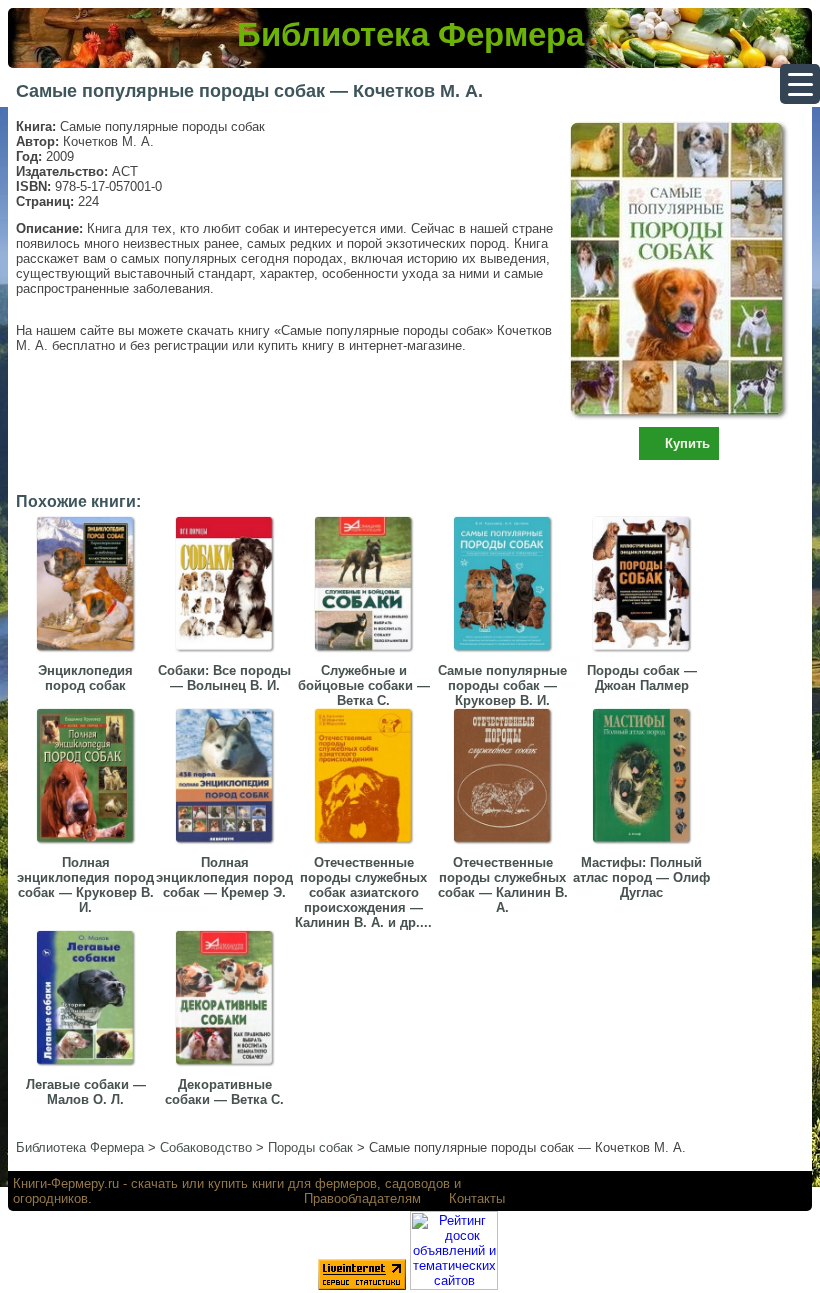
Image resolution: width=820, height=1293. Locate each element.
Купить (687, 443)
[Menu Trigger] (800, 84)
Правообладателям (362, 1198)
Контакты (477, 1198)
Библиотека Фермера (410, 34)
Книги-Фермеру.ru (66, 1183)
